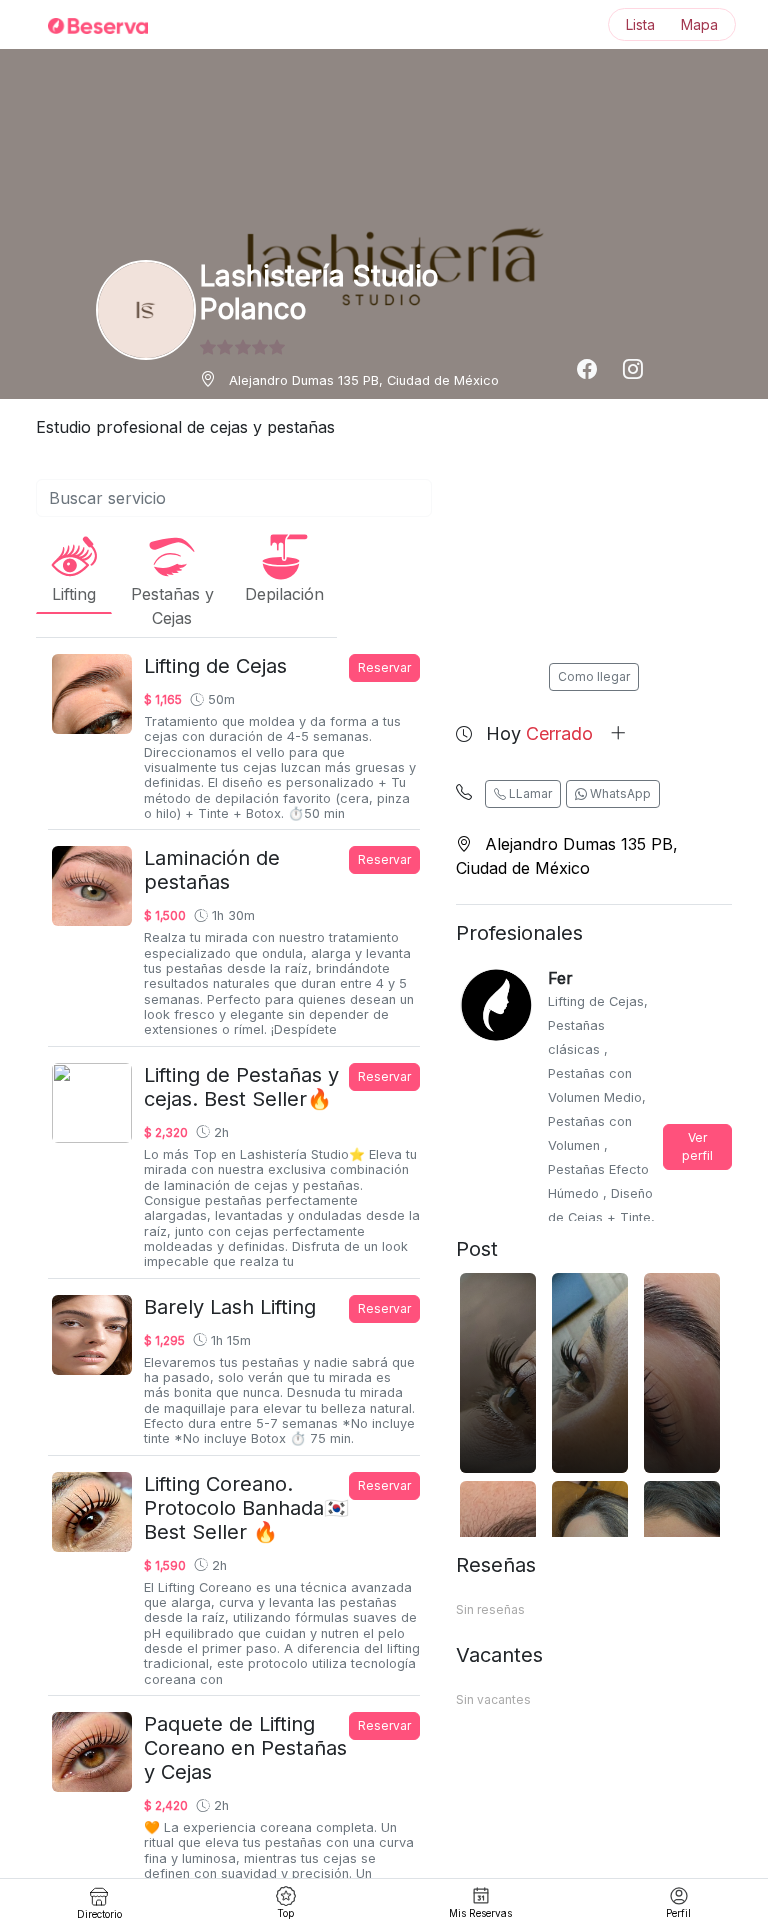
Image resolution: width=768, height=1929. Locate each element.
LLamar (529, 793)
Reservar (384, 667)
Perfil (678, 1913)
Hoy (539, 733)
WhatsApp (619, 793)
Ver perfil (697, 1146)
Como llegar (594, 676)
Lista (640, 24)
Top (285, 1913)
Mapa (699, 24)
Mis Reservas (480, 1913)
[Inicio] (86, 25)
